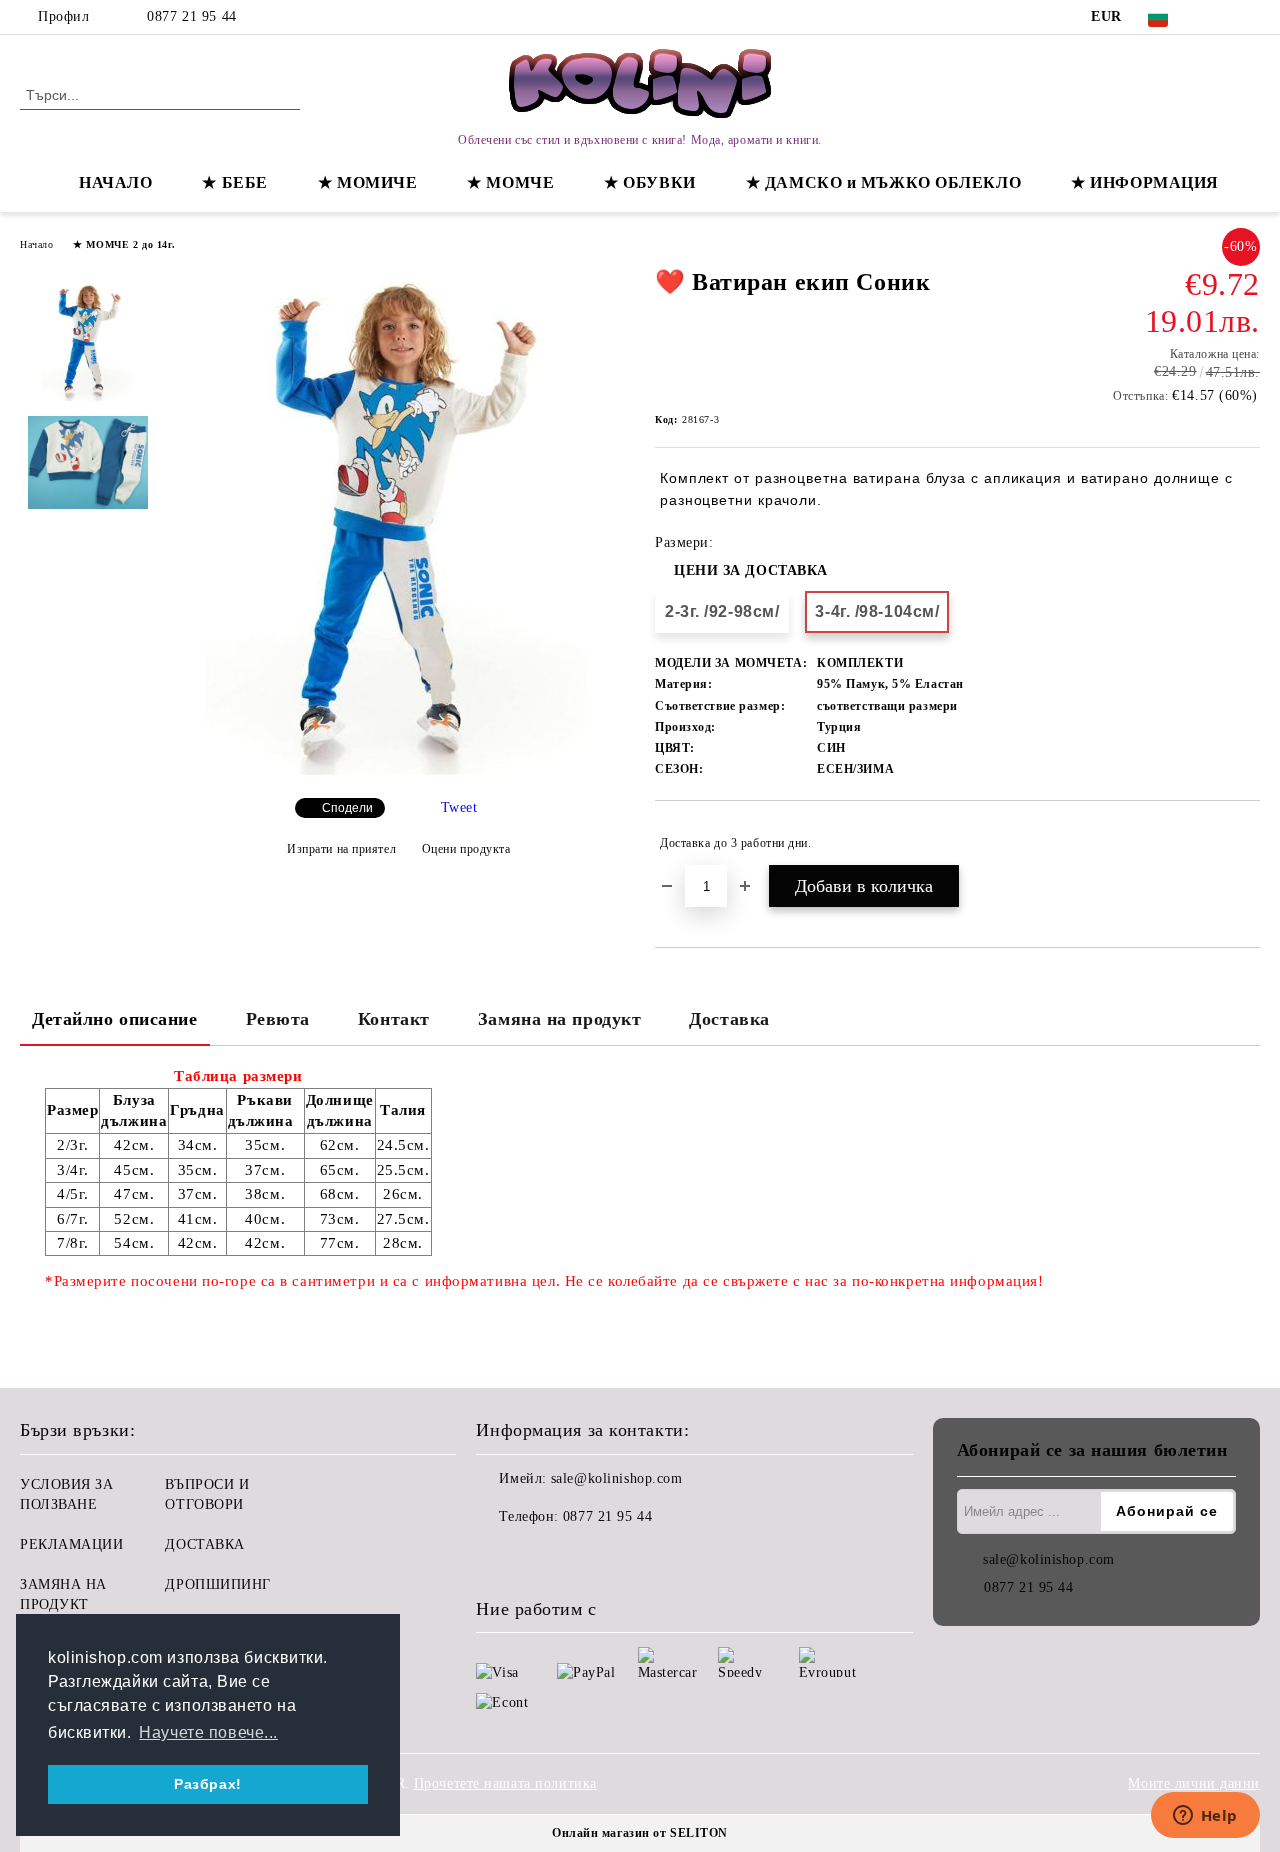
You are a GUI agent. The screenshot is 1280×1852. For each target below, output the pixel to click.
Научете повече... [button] (208, 1732)
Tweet (459, 807)
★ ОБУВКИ (649, 182)
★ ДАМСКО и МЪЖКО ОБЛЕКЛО (883, 182)
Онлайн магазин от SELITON (640, 1833)
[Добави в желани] (1245, 843)
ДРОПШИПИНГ (218, 1584)
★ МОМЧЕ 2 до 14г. (124, 244)
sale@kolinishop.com (617, 1478)
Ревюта (278, 1019)
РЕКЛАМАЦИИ (72, 1544)
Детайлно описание (115, 1019)
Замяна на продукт (560, 1019)
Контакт (394, 1019)
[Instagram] (1249, 17)
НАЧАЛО (115, 182)
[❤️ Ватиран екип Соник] (398, 770)
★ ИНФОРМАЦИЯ (1145, 182)
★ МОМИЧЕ (367, 182)
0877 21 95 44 (191, 16)
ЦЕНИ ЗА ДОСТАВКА (751, 570)
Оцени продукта (466, 849)
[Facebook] (1219, 17)
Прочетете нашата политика (505, 1783)
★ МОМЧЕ (510, 182)
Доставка (729, 1019)
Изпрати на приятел (341, 849)
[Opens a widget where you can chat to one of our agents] (1205, 1817)
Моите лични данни (1194, 1783)
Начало (36, 244)
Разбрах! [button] (207, 1784)
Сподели (347, 808)
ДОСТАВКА (204, 1544)
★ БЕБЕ (234, 182)
